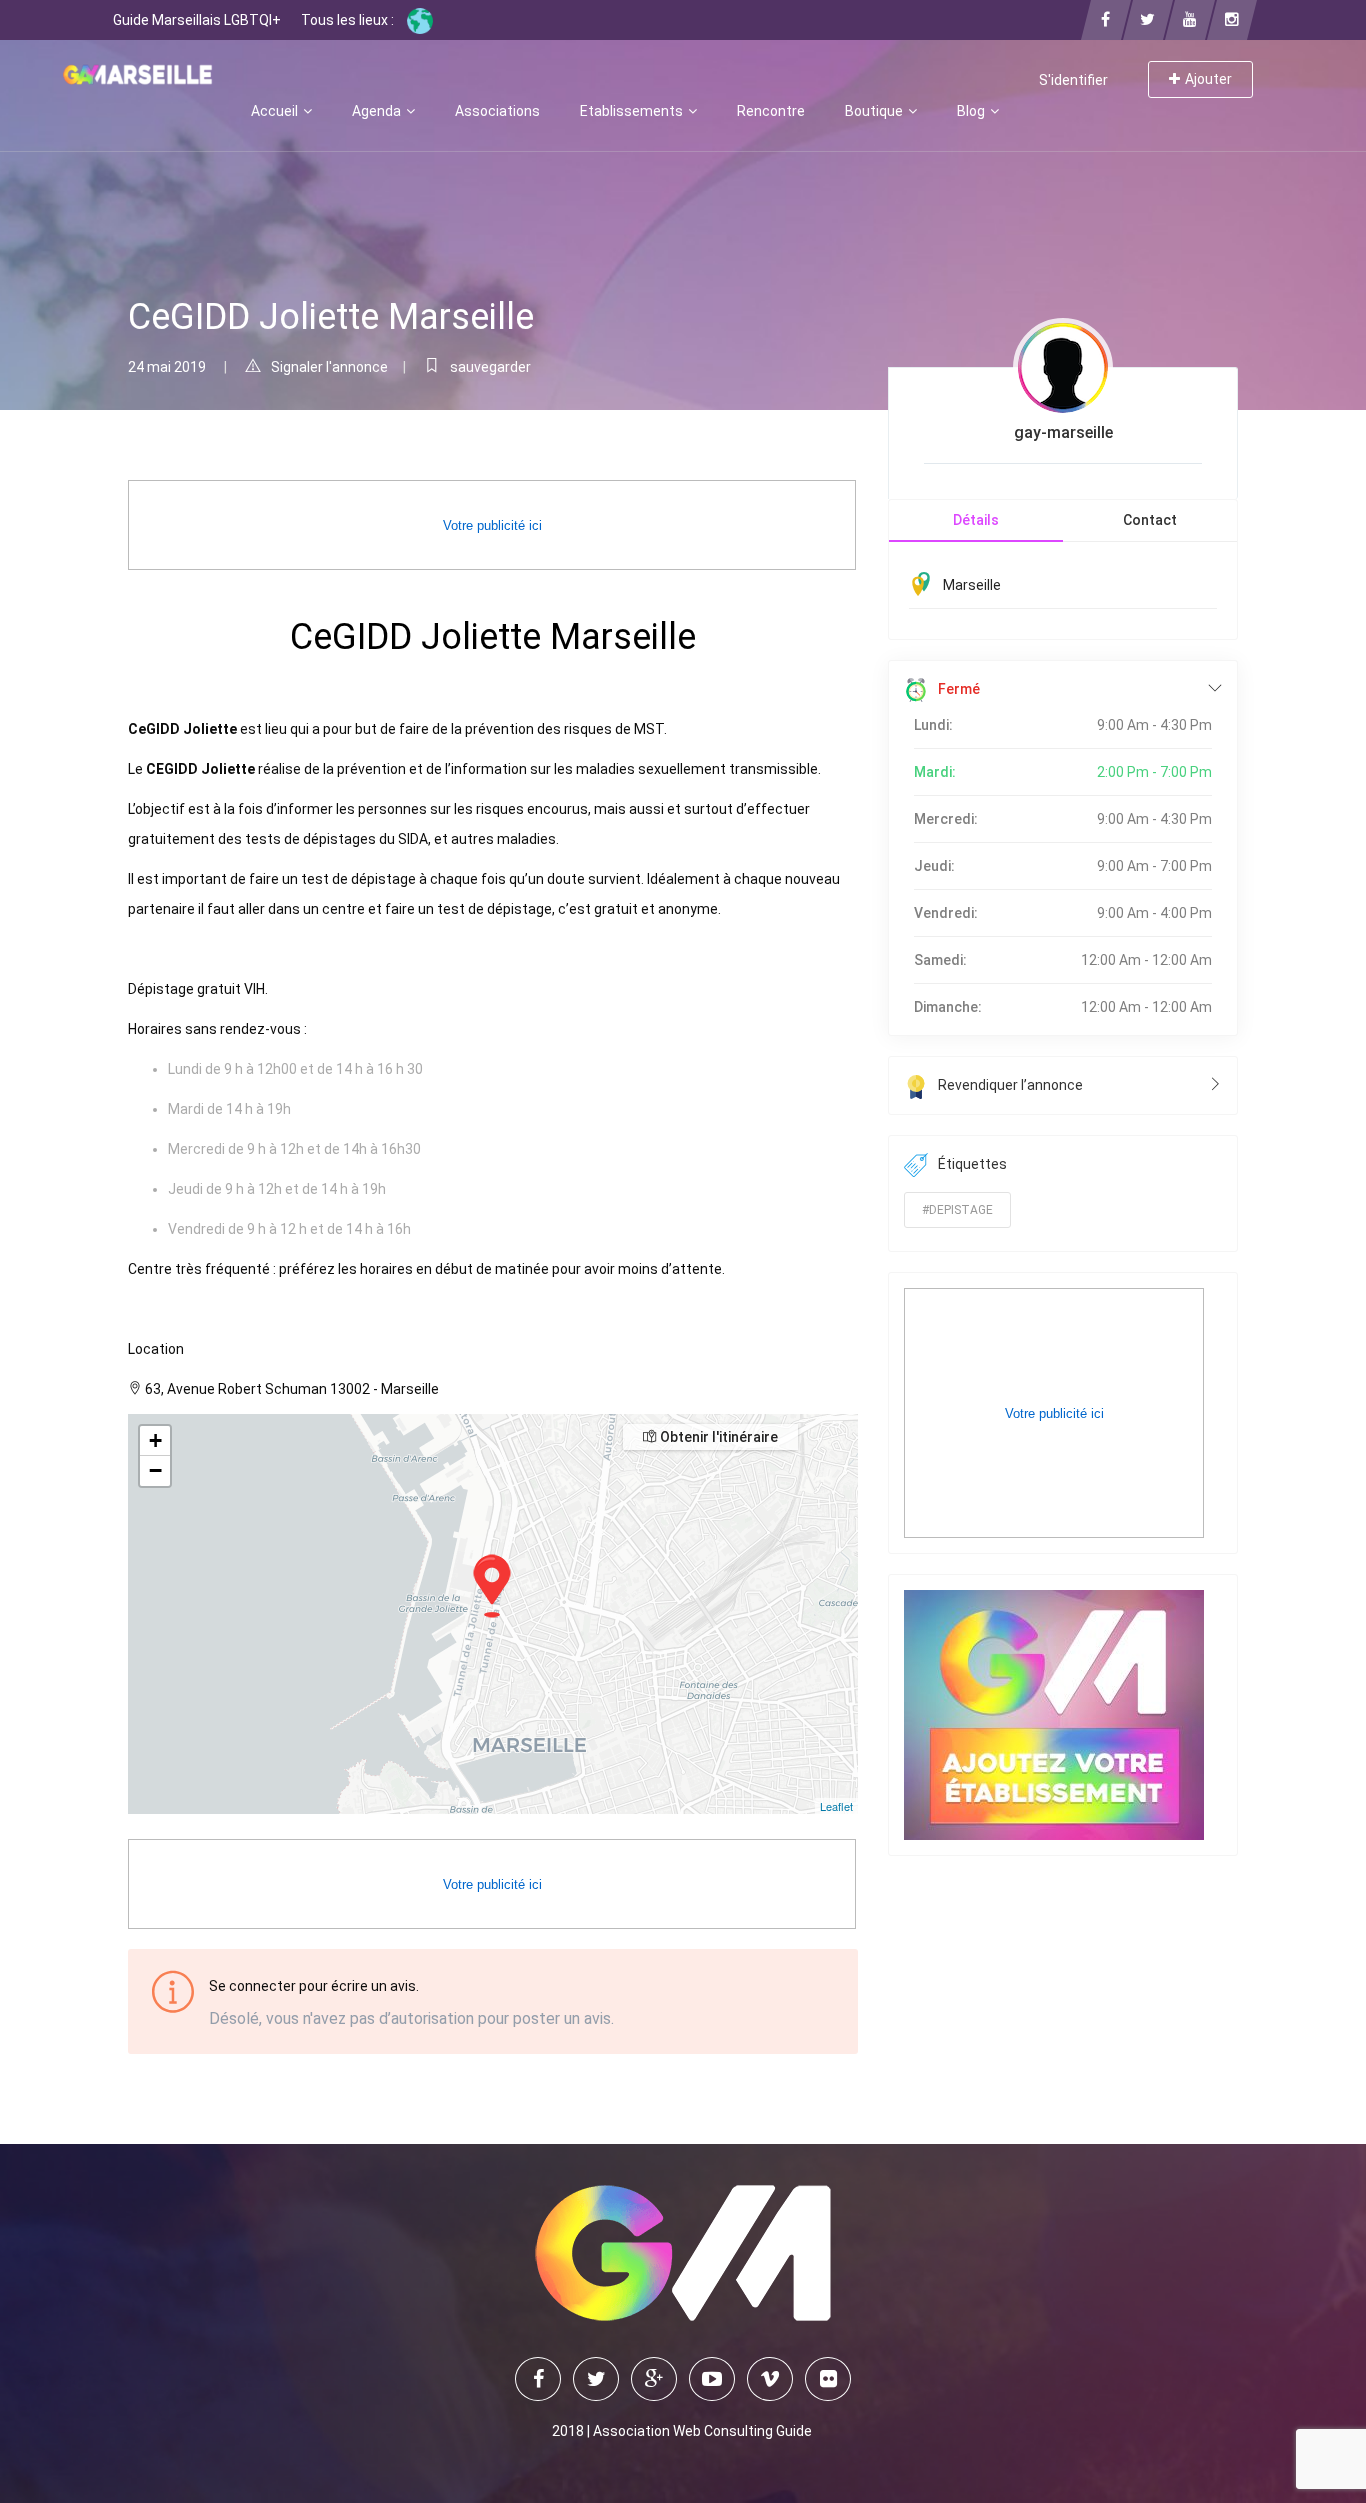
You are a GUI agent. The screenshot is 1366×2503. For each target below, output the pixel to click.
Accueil (276, 111)
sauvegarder (490, 367)
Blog (972, 111)
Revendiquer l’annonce (1010, 1085)
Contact (1150, 520)
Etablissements (633, 111)
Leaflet (836, 1806)
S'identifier (1073, 80)
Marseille (972, 585)
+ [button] (155, 1440)
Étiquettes (972, 1164)
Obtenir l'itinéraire (717, 1437)
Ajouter (1208, 79)
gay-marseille (1063, 432)
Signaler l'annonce (329, 367)
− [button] (155, 1470)
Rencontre (771, 111)
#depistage (957, 1210)
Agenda (378, 111)
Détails (976, 520)
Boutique (875, 111)
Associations (497, 111)
